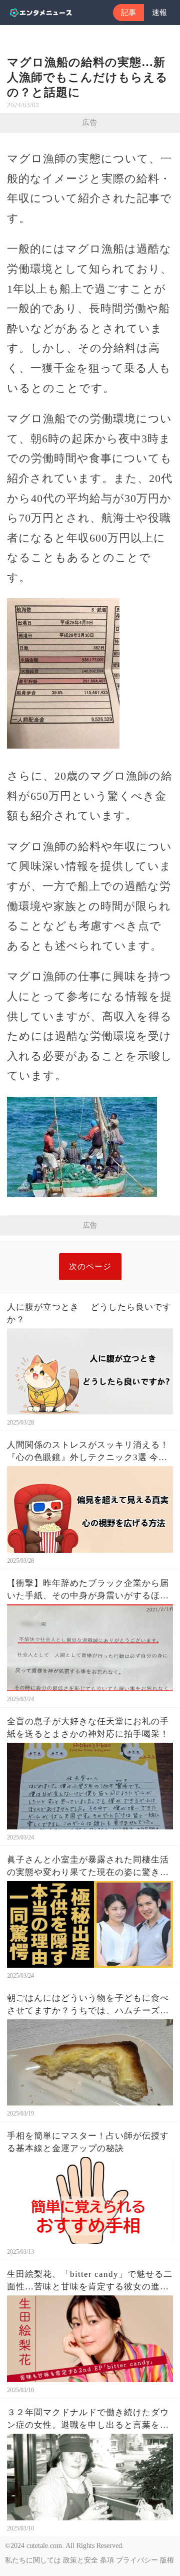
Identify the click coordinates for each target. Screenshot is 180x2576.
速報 (159, 13)
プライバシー (137, 2560)
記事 (128, 13)
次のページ (90, 1266)
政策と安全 (80, 2560)
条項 (107, 2560)
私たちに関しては (33, 2560)
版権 (167, 2560)
